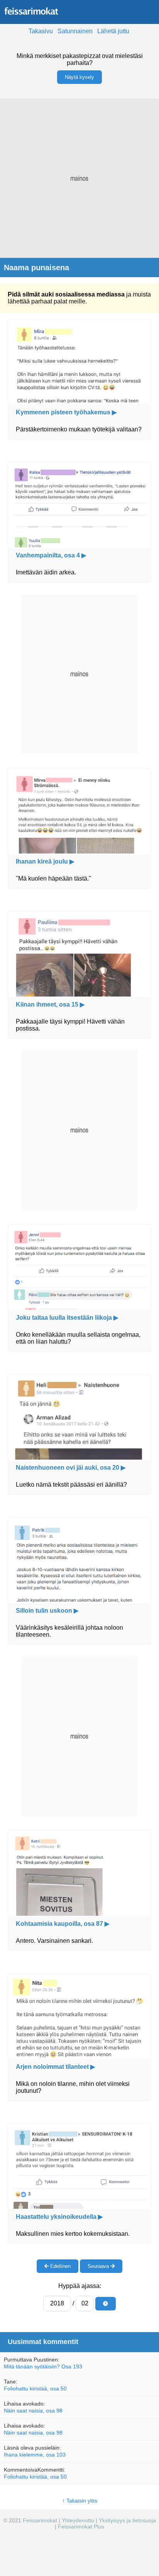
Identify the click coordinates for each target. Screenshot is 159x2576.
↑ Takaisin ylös (80, 2501)
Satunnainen (75, 31)
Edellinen (60, 2266)
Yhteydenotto (78, 2520)
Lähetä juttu (113, 31)
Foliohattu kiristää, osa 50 (35, 2389)
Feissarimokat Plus (81, 2527)
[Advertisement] (79, 178)
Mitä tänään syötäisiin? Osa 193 (43, 2366)
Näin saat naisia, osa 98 (33, 2411)
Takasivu (41, 31)
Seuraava (99, 2266)
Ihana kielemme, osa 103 (35, 2455)
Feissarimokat (41, 2520)
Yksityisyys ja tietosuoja (127, 2520)
